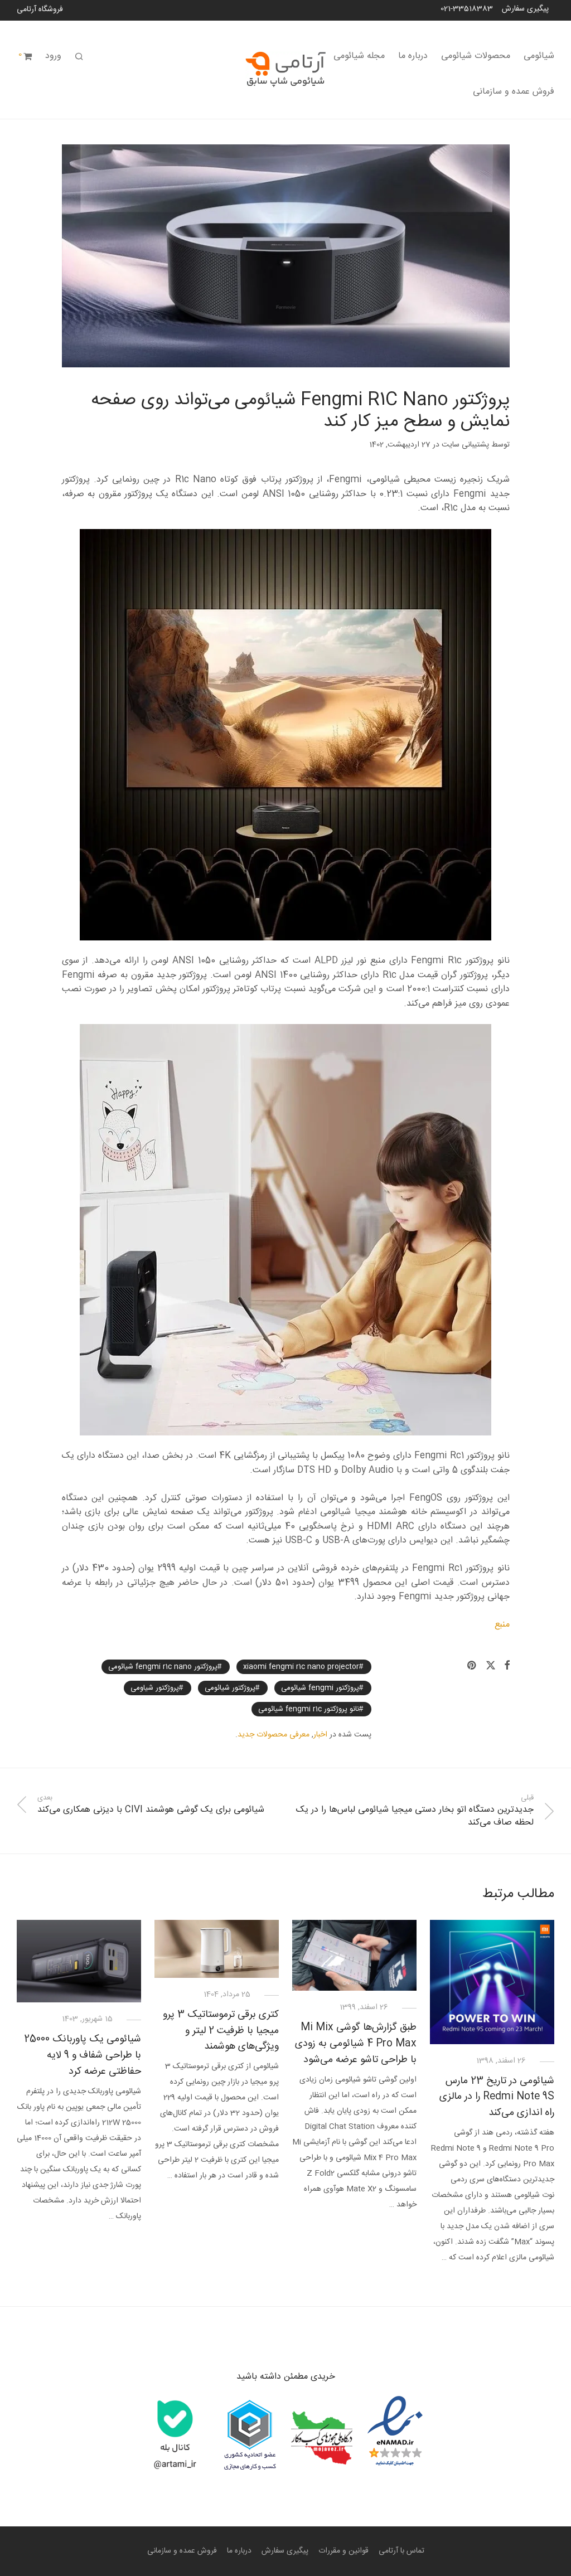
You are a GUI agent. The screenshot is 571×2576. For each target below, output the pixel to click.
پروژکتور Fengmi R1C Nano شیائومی (163, 1667)
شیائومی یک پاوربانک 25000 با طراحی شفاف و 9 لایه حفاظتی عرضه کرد (83, 2055)
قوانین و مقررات (343, 2551)
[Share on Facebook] (507, 1666)
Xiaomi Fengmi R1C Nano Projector (301, 1667)
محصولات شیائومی (476, 56)
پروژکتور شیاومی (155, 1688)
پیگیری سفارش (525, 9)
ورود (53, 56)
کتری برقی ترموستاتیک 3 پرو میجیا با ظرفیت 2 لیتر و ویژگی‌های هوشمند (221, 2031)
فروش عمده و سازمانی (514, 92)
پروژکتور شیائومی (230, 1688)
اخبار (320, 1735)
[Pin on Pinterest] (472, 1666)
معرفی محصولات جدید (274, 1735)
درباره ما (413, 56)
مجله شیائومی (359, 56)
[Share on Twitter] (491, 1666)
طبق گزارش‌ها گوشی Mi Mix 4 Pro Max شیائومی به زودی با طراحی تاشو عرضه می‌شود (356, 2044)
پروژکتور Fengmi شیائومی (320, 1688)
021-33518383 (467, 9)
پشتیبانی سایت (465, 445)
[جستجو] (79, 57)
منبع (502, 1625)
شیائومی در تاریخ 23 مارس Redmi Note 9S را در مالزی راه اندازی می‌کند (497, 2097)
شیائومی (539, 56)
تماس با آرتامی (401, 2551)
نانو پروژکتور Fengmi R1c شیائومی (309, 1709)
